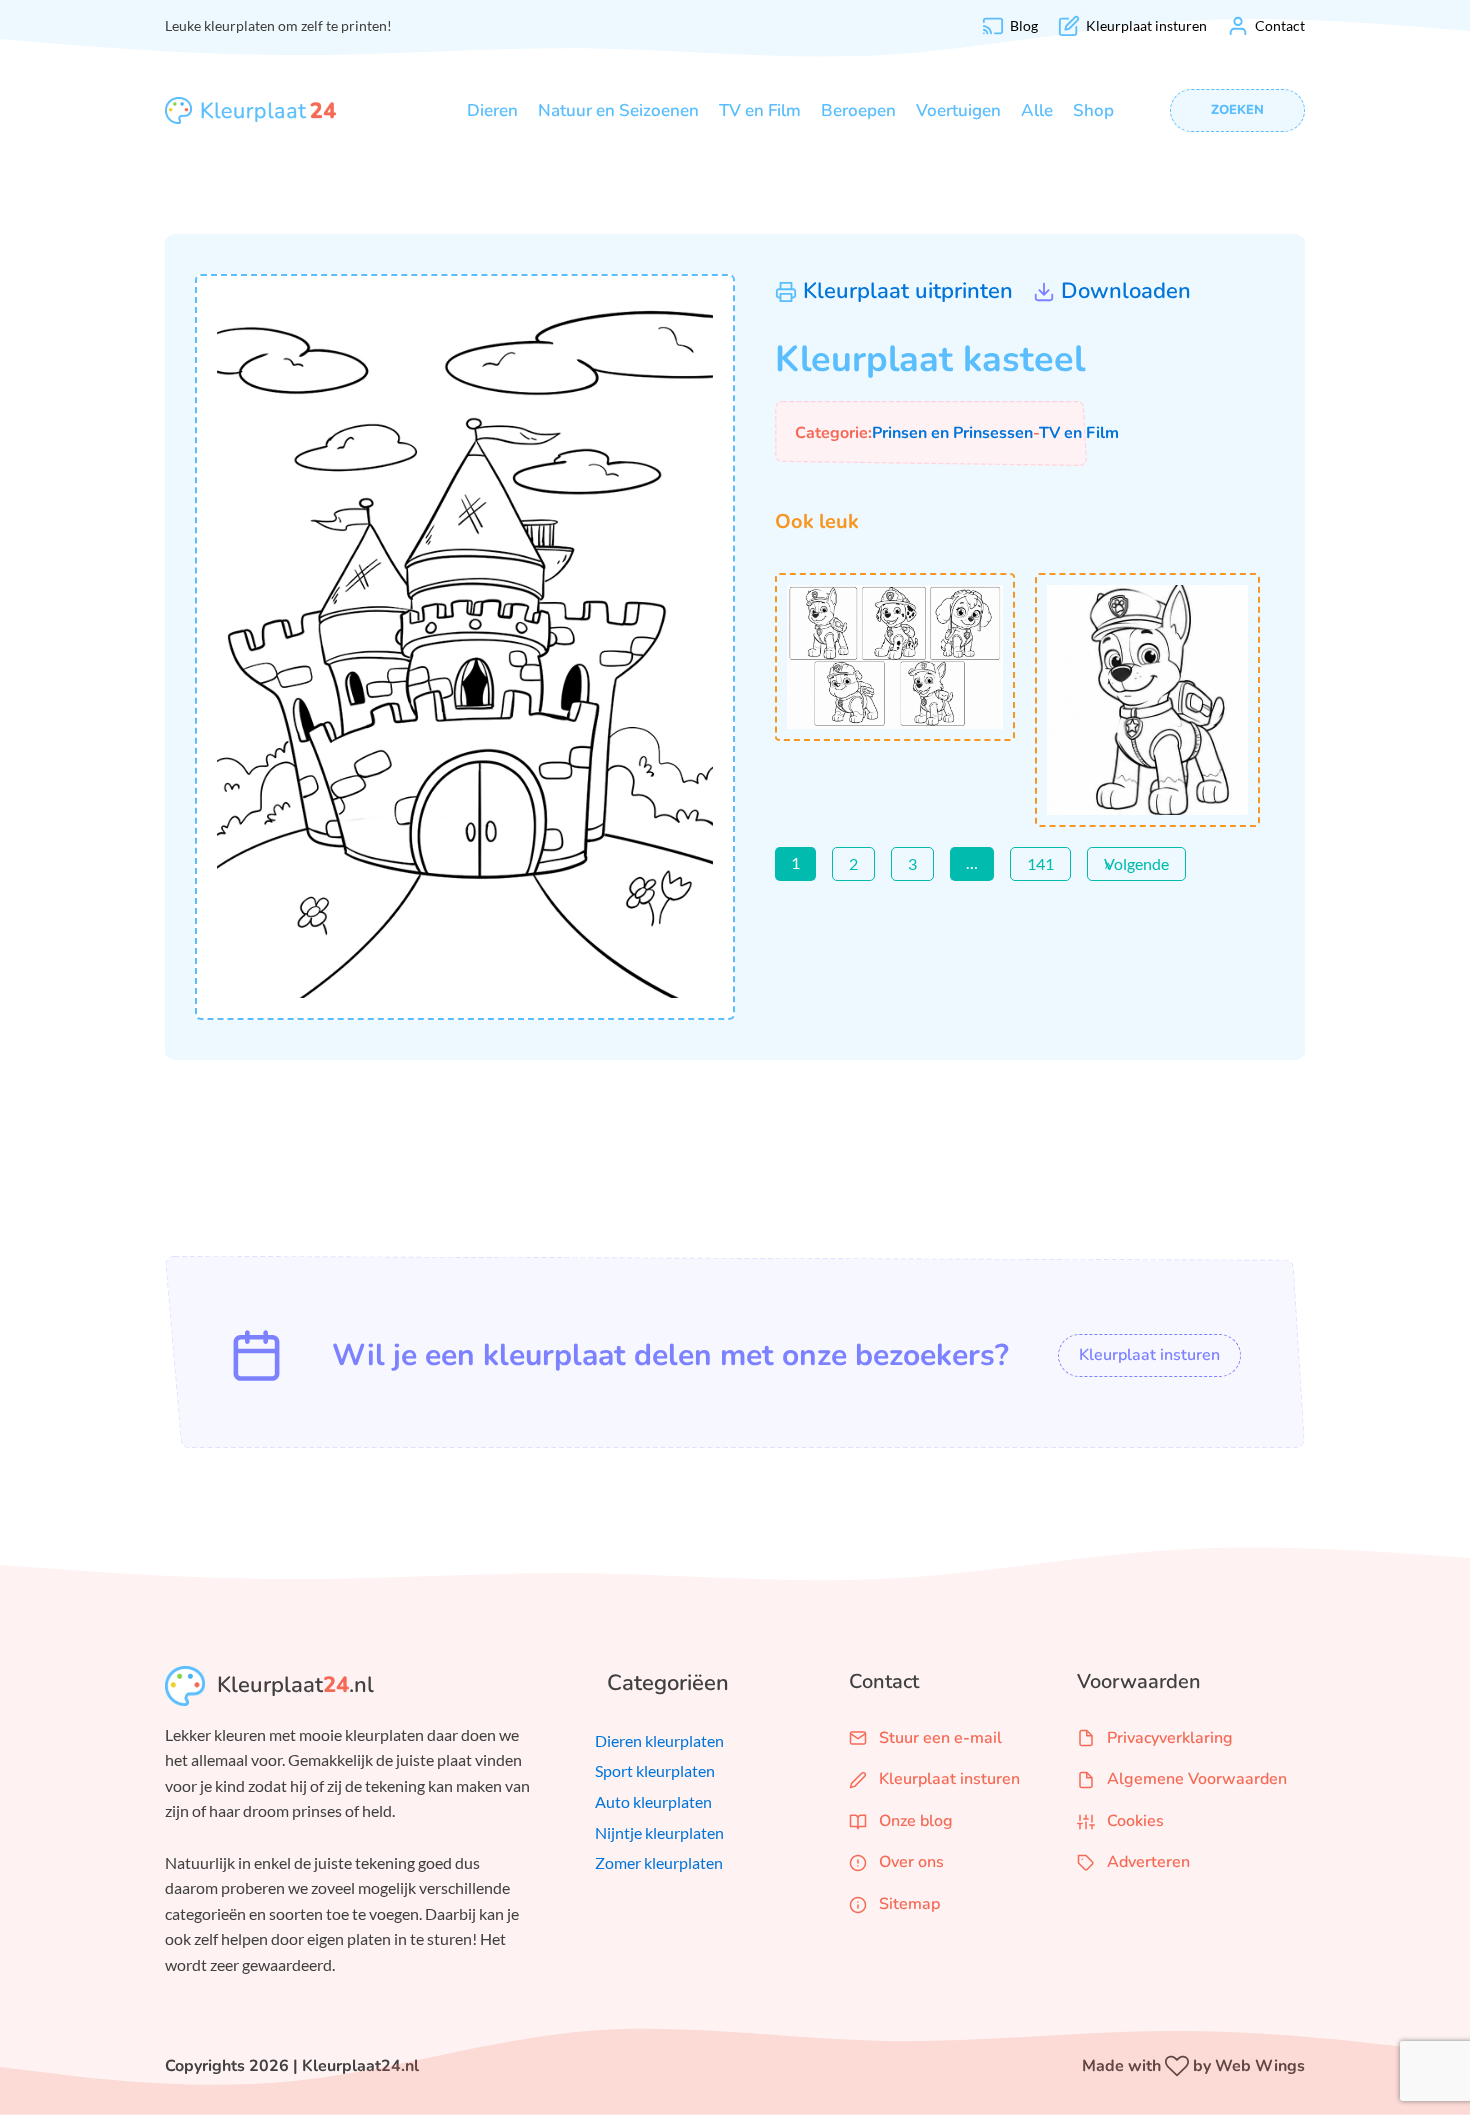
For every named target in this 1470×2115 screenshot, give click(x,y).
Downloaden (1126, 291)
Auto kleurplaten (653, 1801)
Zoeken (1237, 110)
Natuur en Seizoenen (618, 110)
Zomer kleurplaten (659, 1862)
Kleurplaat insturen (1149, 1355)
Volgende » (1136, 863)
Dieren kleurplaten (659, 1740)
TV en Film (760, 110)
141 (1040, 863)
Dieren (492, 110)
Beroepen (858, 110)
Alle (1037, 110)
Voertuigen (958, 110)
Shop (1093, 110)
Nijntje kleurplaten (659, 1832)
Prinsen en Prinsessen (952, 433)
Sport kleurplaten (655, 1770)
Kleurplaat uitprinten (908, 291)
